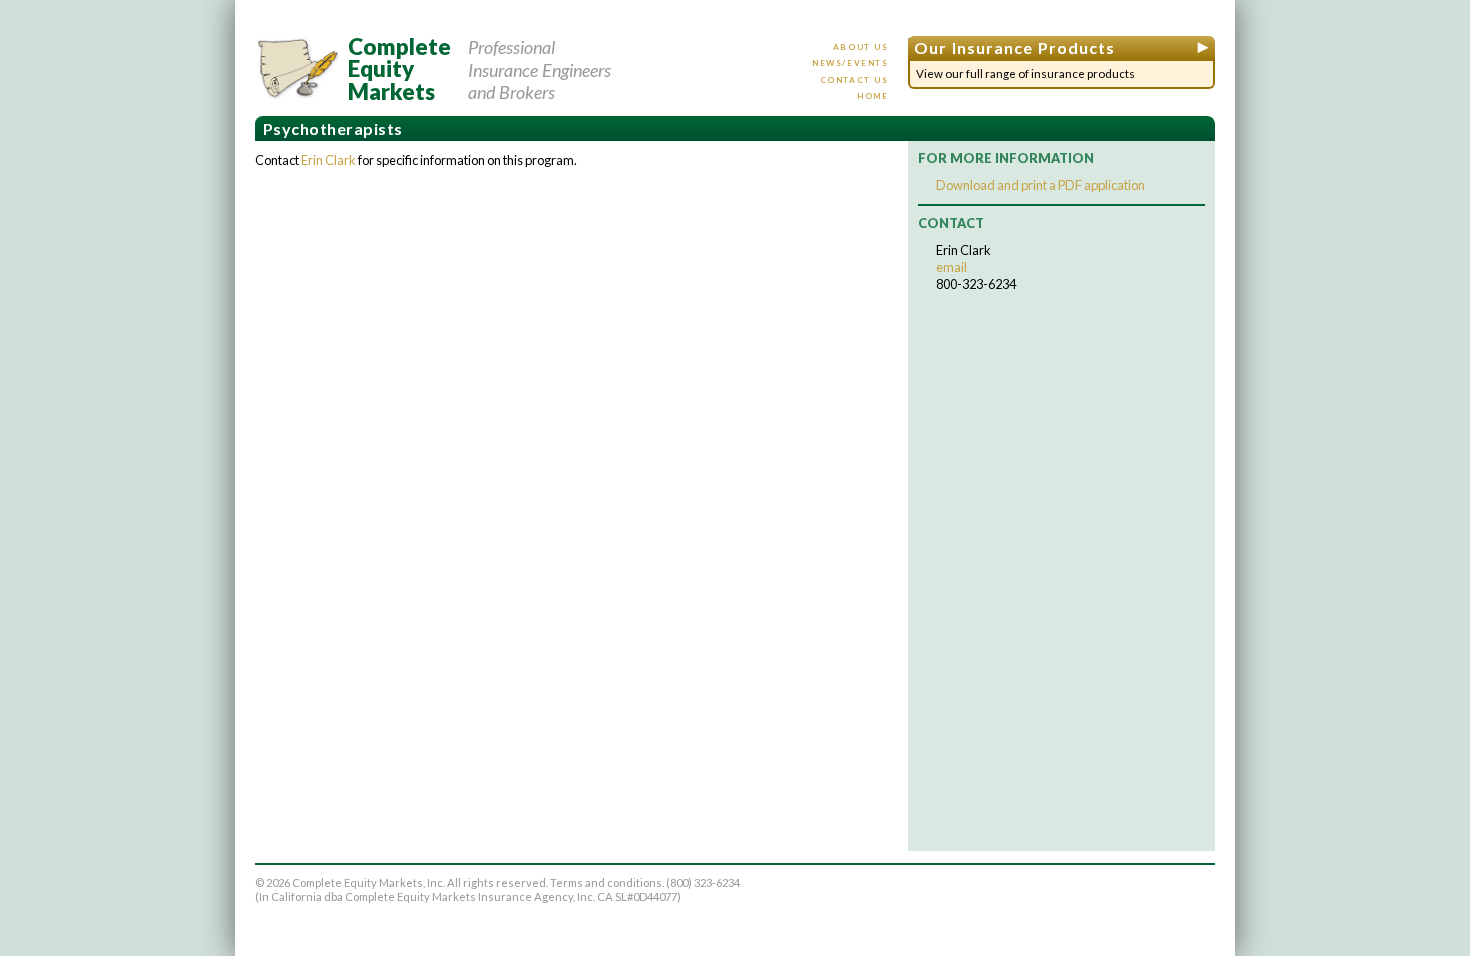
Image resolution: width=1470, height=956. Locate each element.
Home (872, 96)
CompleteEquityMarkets (399, 69)
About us (861, 47)
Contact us (854, 80)
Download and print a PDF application (1040, 185)
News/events (850, 63)
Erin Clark (328, 160)
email (951, 267)
